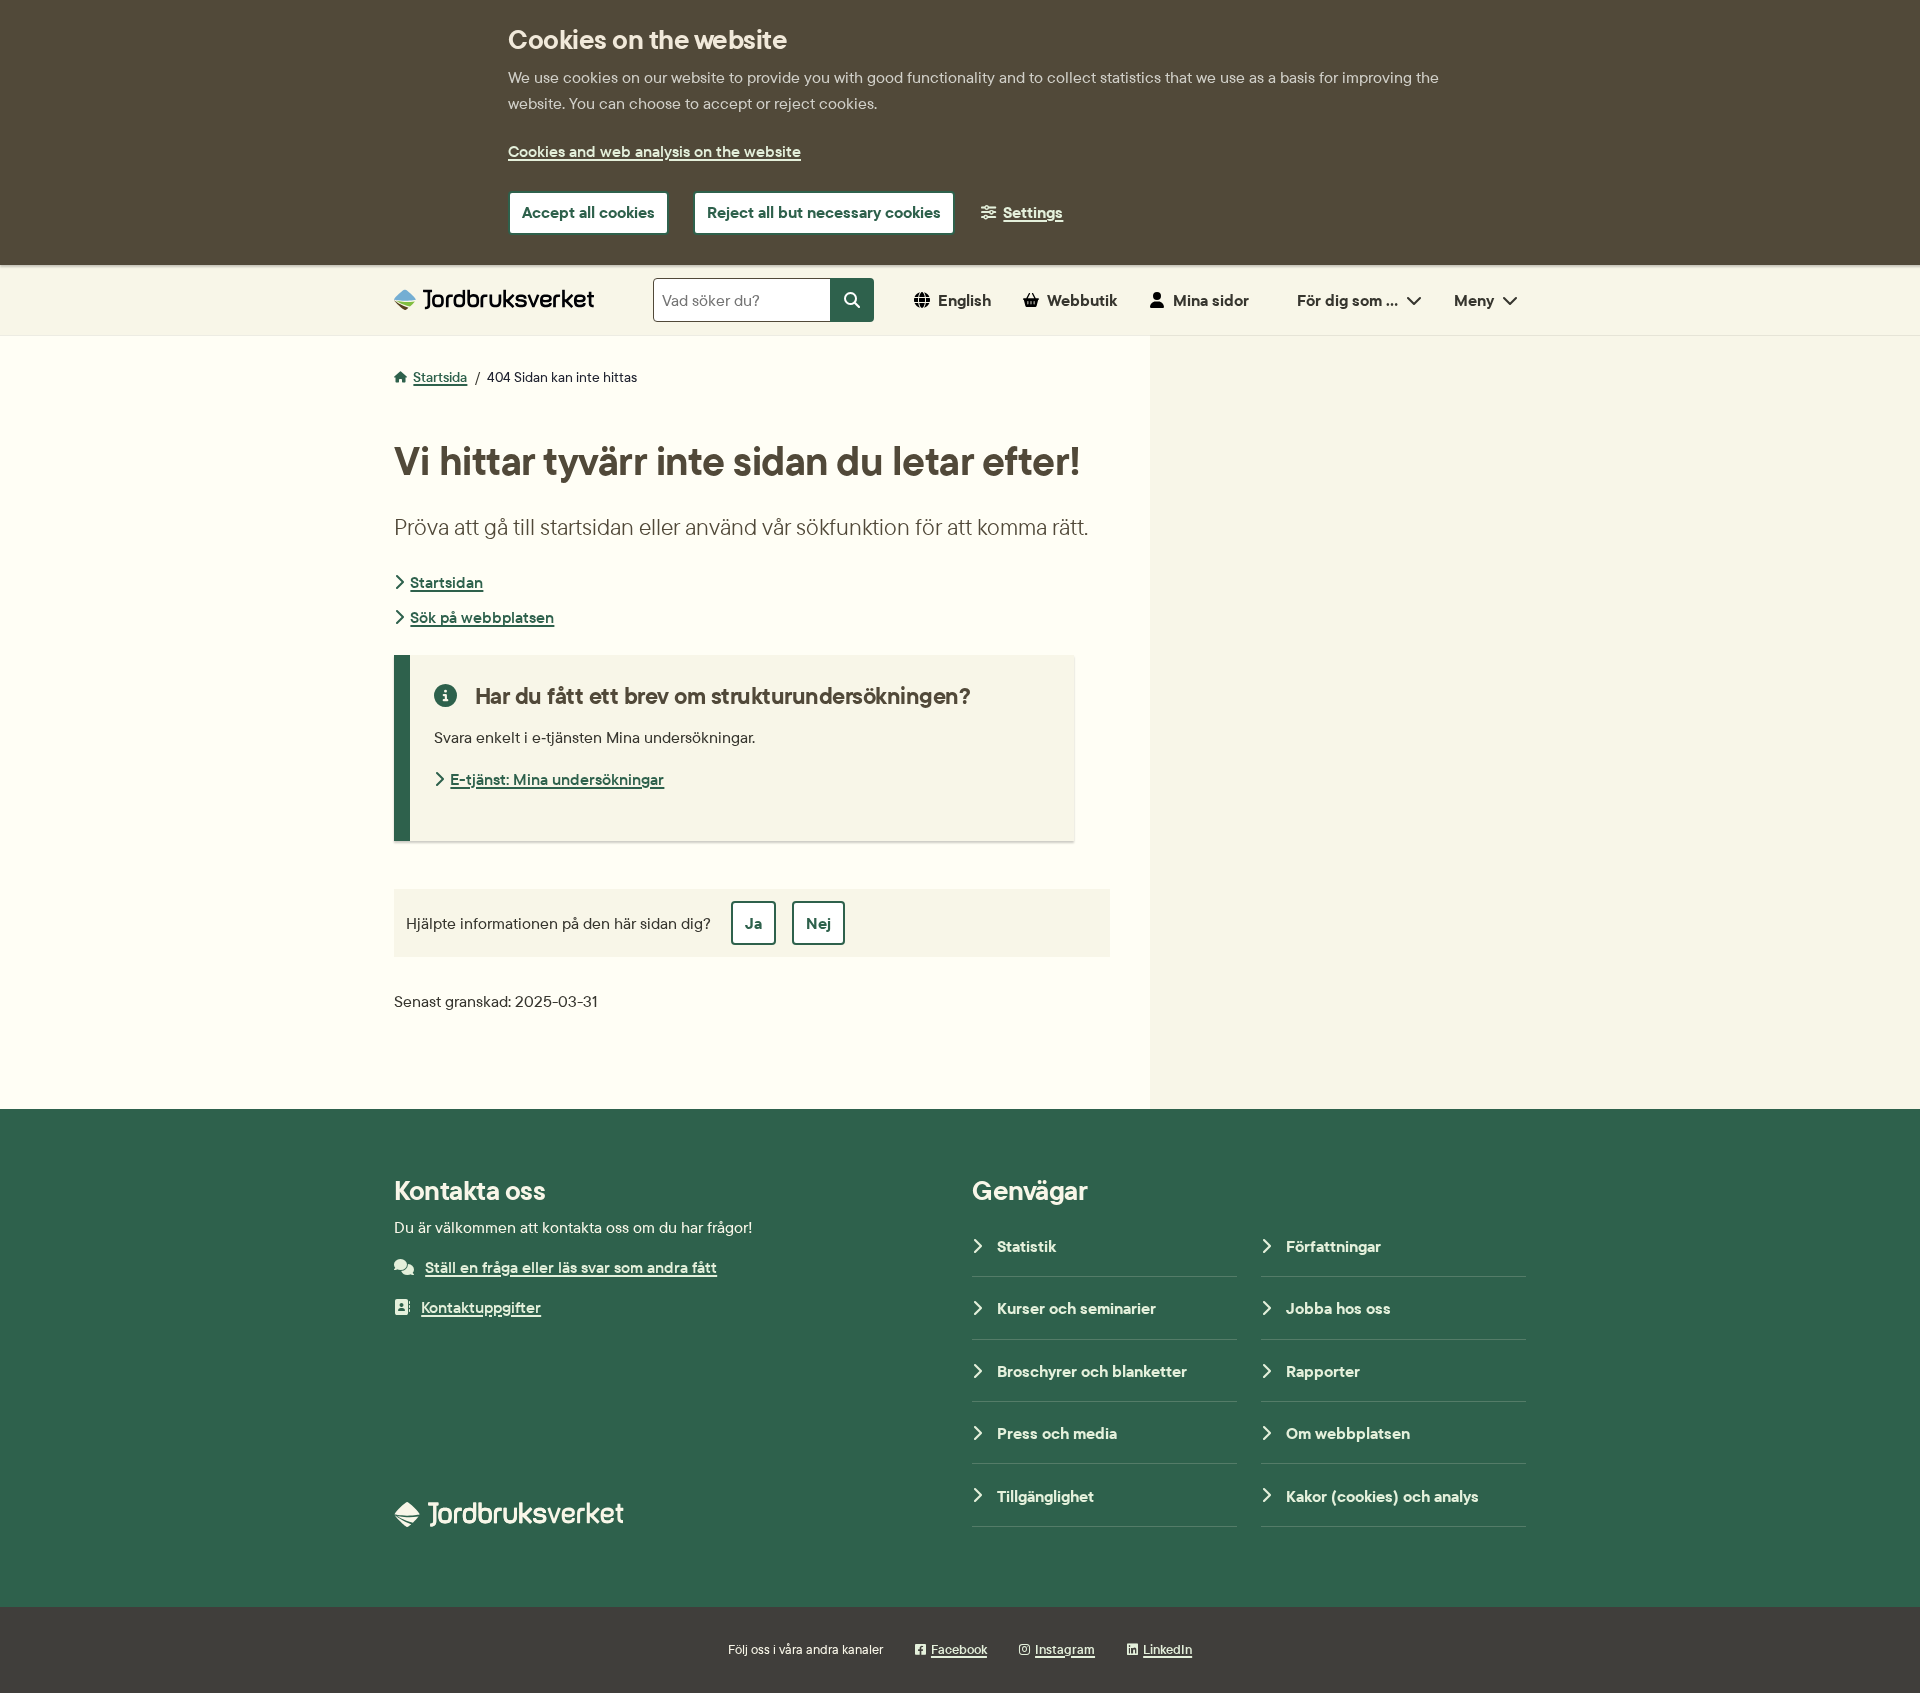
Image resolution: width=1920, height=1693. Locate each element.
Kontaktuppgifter (481, 1307)
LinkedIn (1167, 1649)
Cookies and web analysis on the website (654, 151)
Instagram (1065, 1649)
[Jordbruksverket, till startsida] (494, 299)
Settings (1033, 212)
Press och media (1057, 1433)
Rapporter (1323, 1371)
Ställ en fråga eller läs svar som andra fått (571, 1267)
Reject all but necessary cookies (824, 212)
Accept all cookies (588, 212)
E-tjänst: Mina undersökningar (557, 779)
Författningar (1333, 1246)
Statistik (1026, 1246)
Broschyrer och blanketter (1092, 1371)
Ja (753, 923)
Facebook (959, 1649)
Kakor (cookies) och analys (1382, 1496)
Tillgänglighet (1045, 1496)
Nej (818, 923)
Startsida (440, 377)
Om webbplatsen (1348, 1433)
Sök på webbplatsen (482, 617)
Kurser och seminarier (1076, 1308)
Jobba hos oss (1338, 1308)
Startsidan (446, 582)
